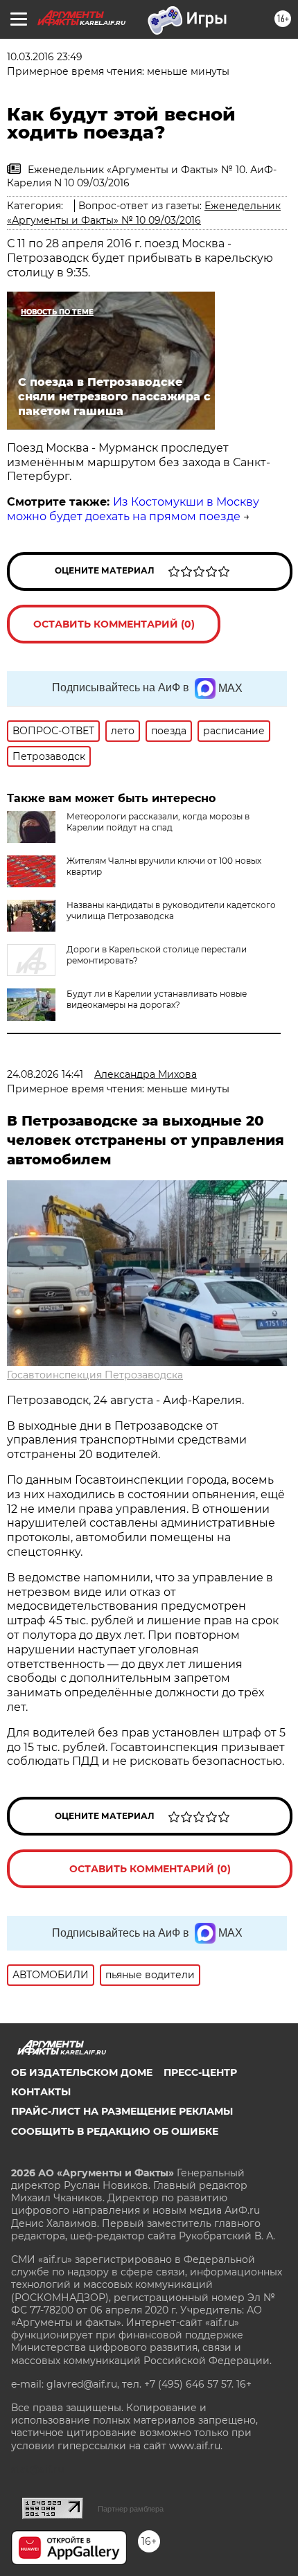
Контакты (41, 2092)
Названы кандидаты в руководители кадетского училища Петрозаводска (171, 911)
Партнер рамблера (131, 2509)
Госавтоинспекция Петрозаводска (95, 1375)
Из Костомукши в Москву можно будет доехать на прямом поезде (133, 509)
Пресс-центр (200, 2072)
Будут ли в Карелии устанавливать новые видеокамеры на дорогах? (157, 999)
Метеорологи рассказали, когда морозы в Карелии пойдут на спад (158, 822)
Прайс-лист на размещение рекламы (122, 2111)
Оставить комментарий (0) (114, 624)
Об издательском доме (82, 2072)
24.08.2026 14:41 (45, 1074)
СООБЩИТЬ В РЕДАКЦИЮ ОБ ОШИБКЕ (115, 2131)
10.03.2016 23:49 (45, 57)
